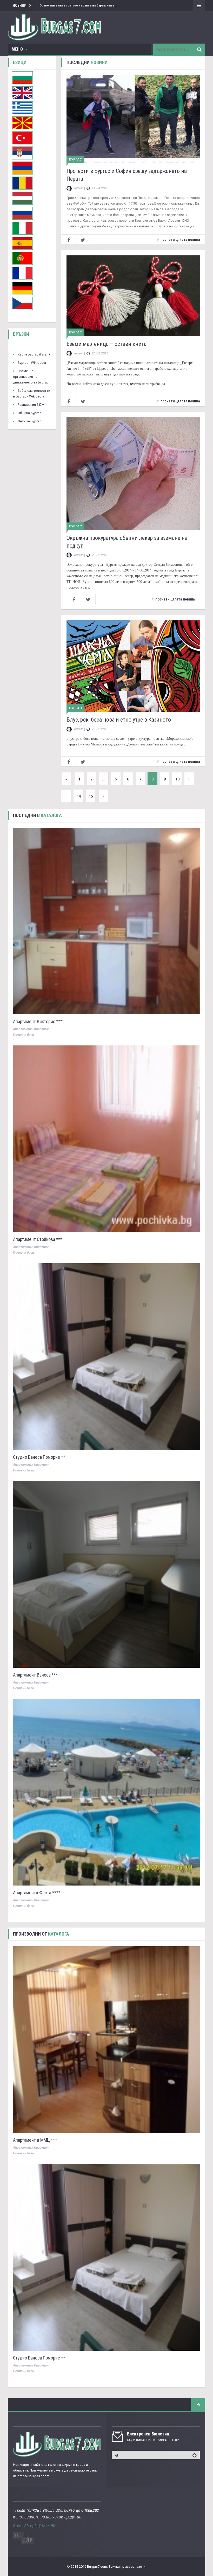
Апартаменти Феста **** (37, 1893)
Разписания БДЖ (31, 405)
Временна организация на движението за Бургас (31, 377)
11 (190, 779)
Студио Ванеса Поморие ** (39, 1457)
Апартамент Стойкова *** (38, 1239)
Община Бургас (29, 413)
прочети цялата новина (180, 240)
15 (91, 796)
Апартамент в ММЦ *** (35, 2140)
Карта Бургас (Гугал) (34, 354)
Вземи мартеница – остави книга (106, 344)
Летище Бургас (29, 421)
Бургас (75, 159)
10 (177, 779)
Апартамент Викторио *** (38, 1021)
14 (79, 796)
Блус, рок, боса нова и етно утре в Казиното (119, 720)
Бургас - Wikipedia (32, 363)
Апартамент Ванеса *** (35, 1675)
